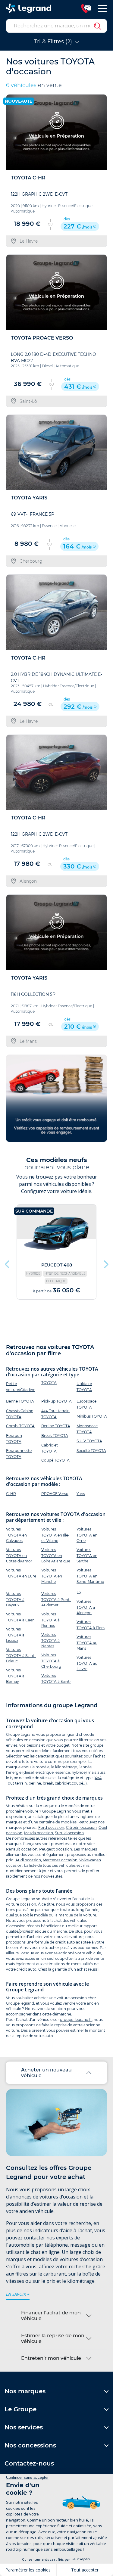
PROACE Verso (55, 1494)
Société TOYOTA (91, 1451)
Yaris (81, 1494)
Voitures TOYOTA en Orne (87, 1535)
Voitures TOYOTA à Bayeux (15, 1599)
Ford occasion (51, 1827)
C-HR (11, 1494)
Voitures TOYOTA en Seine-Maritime (90, 1576)
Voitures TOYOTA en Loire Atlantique (56, 1555)
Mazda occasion (39, 1833)
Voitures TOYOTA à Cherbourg (51, 1661)
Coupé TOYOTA (55, 1460)
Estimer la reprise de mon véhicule (53, 2338)
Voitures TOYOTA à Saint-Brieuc (21, 1655)
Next (105, 1263)
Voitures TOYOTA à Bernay (15, 1676)
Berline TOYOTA (56, 1426)
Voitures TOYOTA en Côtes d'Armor (19, 1555)
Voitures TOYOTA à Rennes (50, 1620)
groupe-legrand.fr (76, 2020)
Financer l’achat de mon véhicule (51, 2316)
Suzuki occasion (69, 1833)
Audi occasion (28, 1860)
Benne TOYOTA (20, 1401)
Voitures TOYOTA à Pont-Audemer (56, 1599)
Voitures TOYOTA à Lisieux (15, 1635)
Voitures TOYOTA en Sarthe (87, 1555)
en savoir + (18, 2294)
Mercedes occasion (60, 1860)
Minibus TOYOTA (92, 1416)
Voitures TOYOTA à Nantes (50, 1640)
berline (35, 1783)
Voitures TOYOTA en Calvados (16, 1535)
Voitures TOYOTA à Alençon (86, 1607)
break (48, 1783)
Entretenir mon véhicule (51, 2358)
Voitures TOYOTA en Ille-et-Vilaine (55, 1535)
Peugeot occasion (56, 1849)
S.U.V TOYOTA (89, 1441)
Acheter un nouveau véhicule (46, 2073)
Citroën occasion (81, 1827)
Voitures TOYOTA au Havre (87, 1663)
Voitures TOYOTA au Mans (87, 1643)
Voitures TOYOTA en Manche (52, 1576)
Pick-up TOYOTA (56, 1401)
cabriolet (63, 1783)
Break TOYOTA (55, 1436)
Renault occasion (22, 1849)
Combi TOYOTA (20, 1426)
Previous (8, 1263)
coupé (77, 1783)
